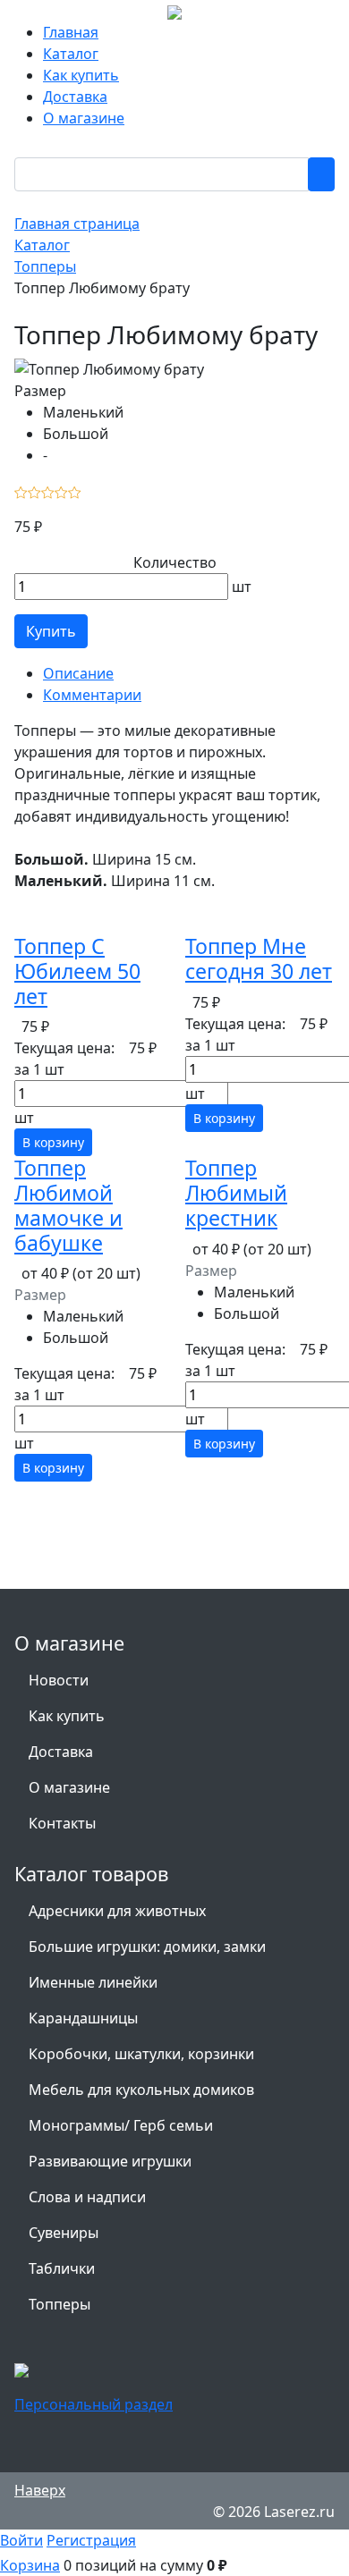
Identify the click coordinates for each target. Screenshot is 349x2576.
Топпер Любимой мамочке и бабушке (68, 1205)
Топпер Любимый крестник (236, 1193)
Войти (21, 2540)
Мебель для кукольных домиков (141, 2090)
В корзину (53, 1142)
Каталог (71, 54)
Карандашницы (83, 2018)
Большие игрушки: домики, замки (147, 1947)
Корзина (30, 2565)
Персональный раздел (94, 2404)
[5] (75, 491)
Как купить (81, 75)
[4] (61, 491)
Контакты (62, 1823)
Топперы (60, 2304)
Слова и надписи (87, 2197)
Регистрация (91, 2540)
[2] (34, 491)
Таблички (62, 2268)
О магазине (84, 118)
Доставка (75, 97)
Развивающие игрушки (110, 2161)
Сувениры (64, 2233)
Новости (59, 1680)
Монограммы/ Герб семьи (121, 2125)
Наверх (40, 2490)
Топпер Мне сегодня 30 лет (259, 959)
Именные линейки (93, 1982)
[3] (48, 491)
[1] (21, 491)
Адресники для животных (117, 1911)
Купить (51, 631)
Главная (71, 32)
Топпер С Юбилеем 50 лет (77, 971)
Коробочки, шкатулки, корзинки (141, 2054)
